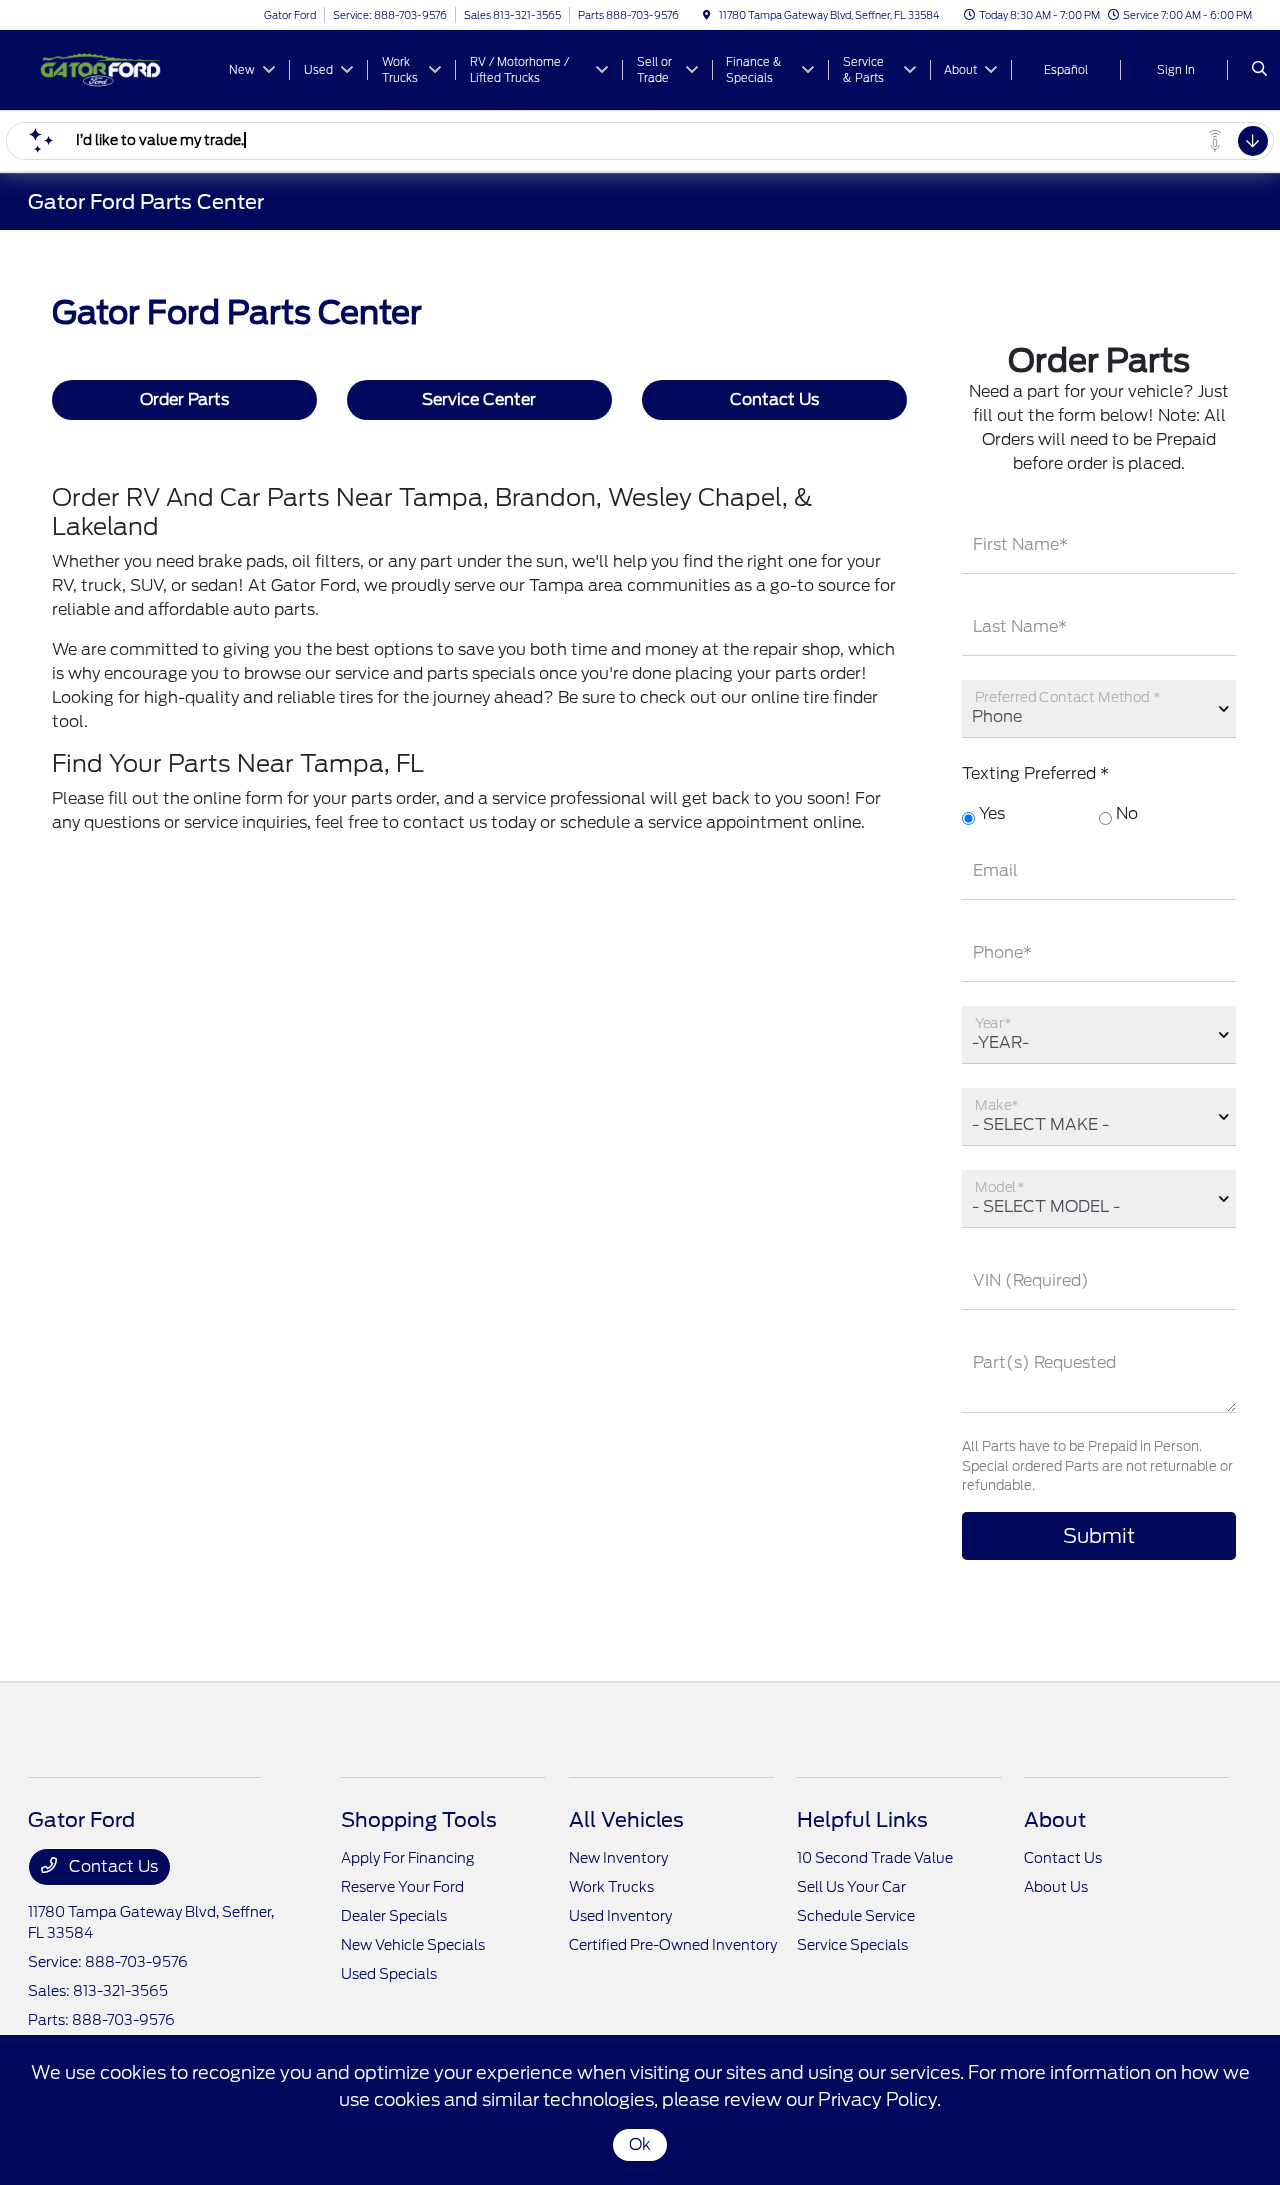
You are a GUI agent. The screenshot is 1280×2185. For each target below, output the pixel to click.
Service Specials (852, 1945)
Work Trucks (611, 1887)
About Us (1056, 1887)
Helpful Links (862, 1820)
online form (238, 798)
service (362, 673)
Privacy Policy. (879, 2099)
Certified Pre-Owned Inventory (673, 1945)
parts (447, 673)
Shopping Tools (419, 1820)
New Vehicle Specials (413, 1945)
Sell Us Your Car (851, 1887)
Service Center (479, 399)
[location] (707, 15)
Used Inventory (620, 1916)
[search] (1259, 70)
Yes (990, 813)
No (1125, 813)
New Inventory (618, 1858)
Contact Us (774, 399)
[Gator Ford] (118, 68)
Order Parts (184, 399)
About (1055, 1820)
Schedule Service (856, 1916)
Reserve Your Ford (402, 1887)
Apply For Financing (407, 1858)
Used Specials (389, 1974)
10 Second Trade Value (875, 1858)
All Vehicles (626, 1820)
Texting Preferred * (1035, 773)
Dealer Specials (394, 1916)
